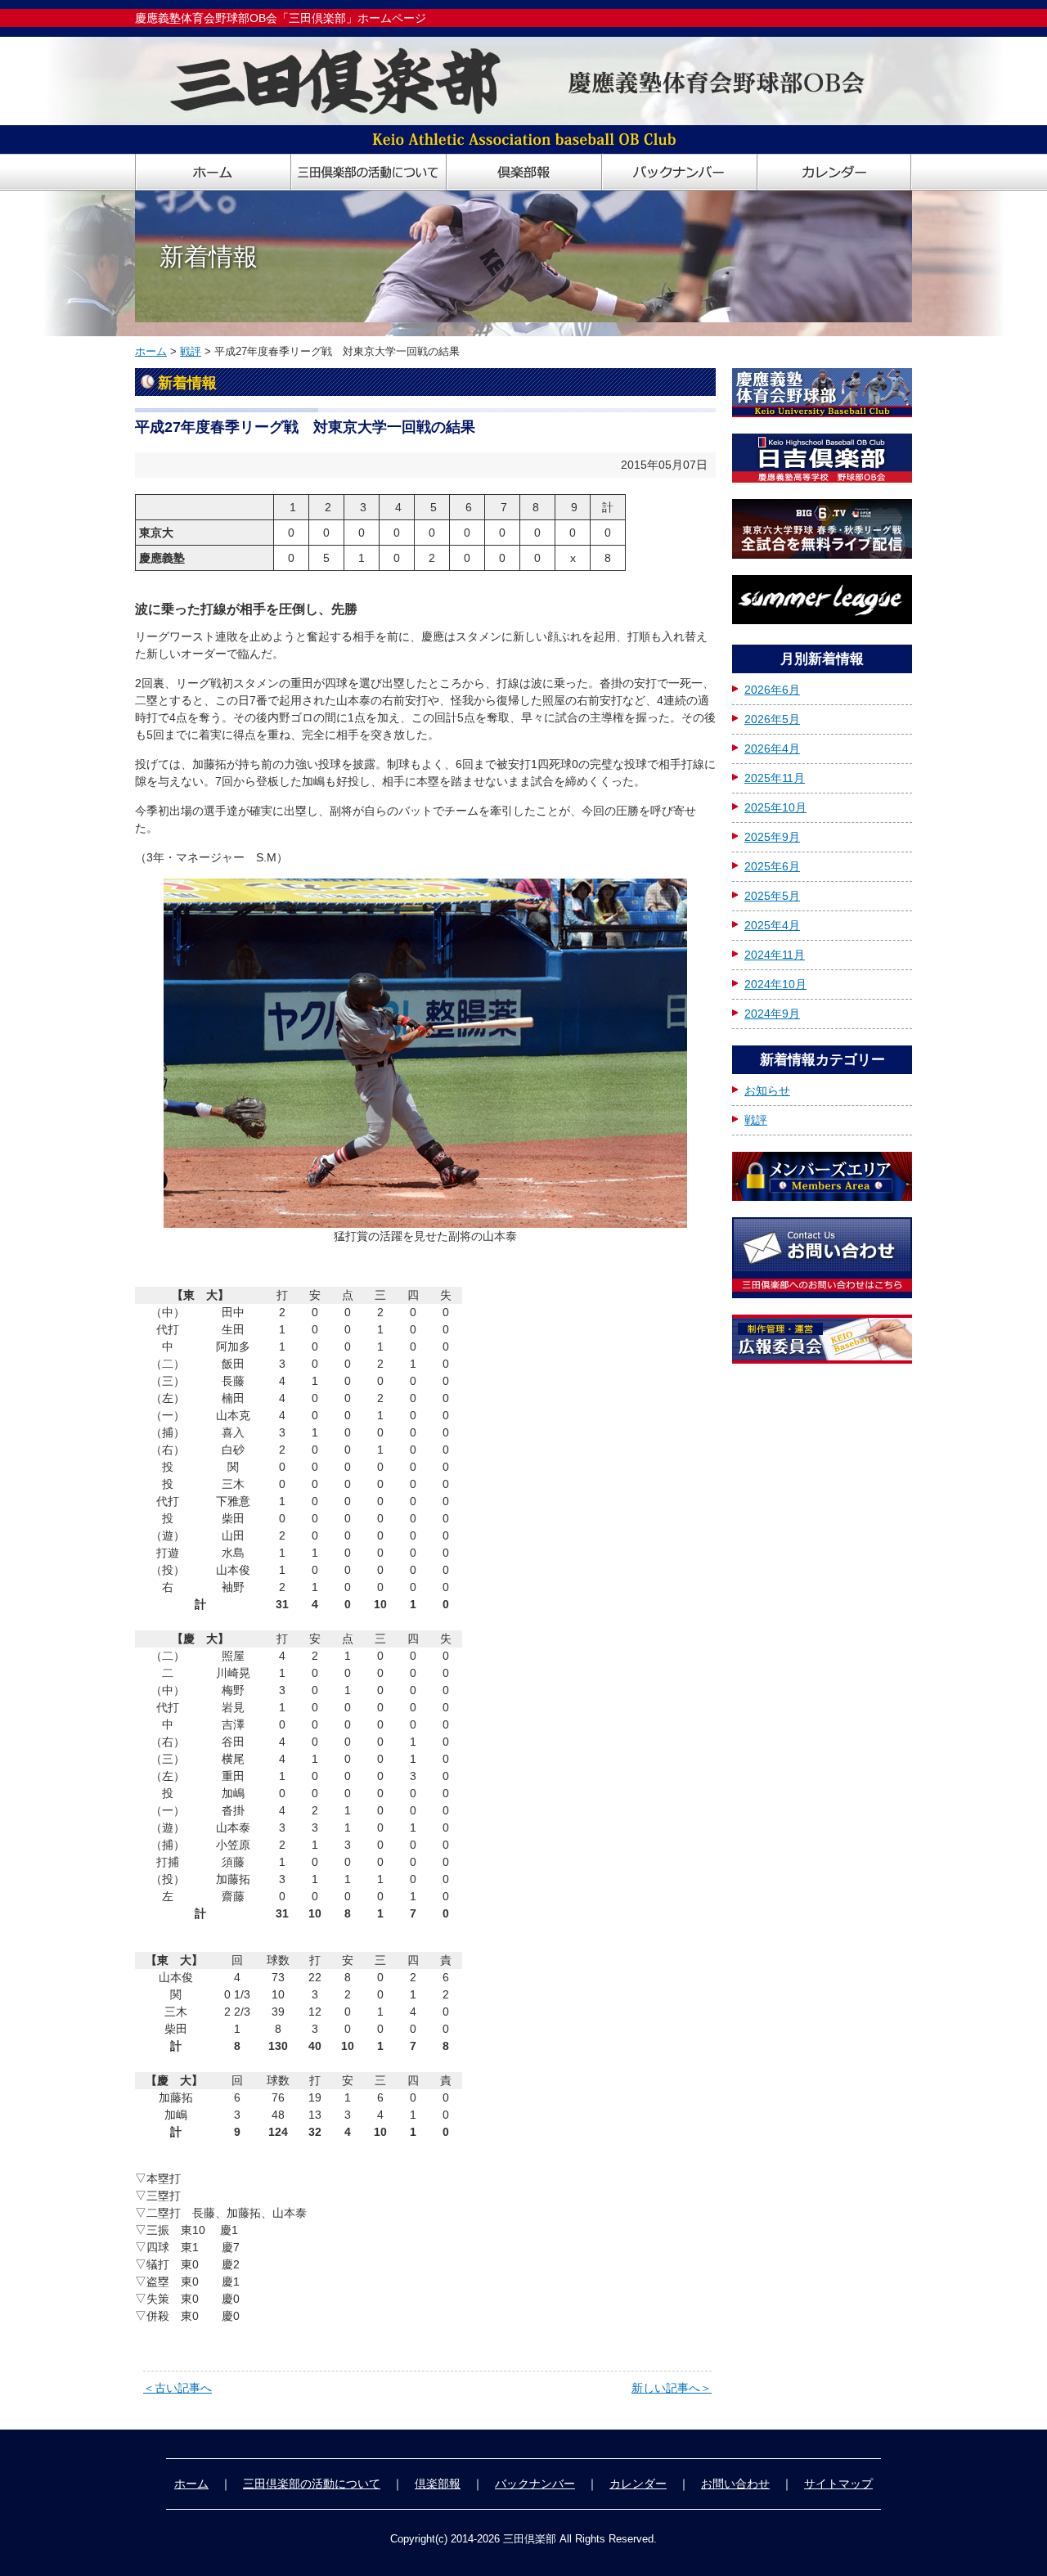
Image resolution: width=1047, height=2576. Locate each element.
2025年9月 (772, 837)
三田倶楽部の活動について (312, 2484)
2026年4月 (772, 749)
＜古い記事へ (177, 2388)
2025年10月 (775, 807)
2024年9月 (772, 1014)
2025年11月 (775, 778)
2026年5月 (772, 719)
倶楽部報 (438, 2484)
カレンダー (638, 2484)
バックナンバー (535, 2484)
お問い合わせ (735, 2484)
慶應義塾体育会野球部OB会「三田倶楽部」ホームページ (281, 18)
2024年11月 (775, 955)
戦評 (191, 351)
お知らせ (767, 1090)
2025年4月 (772, 925)
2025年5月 (772, 896)
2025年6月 (772, 866)
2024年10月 (775, 984)
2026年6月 (772, 690)
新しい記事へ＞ (672, 2388)
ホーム (151, 351)
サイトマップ (838, 2484)
